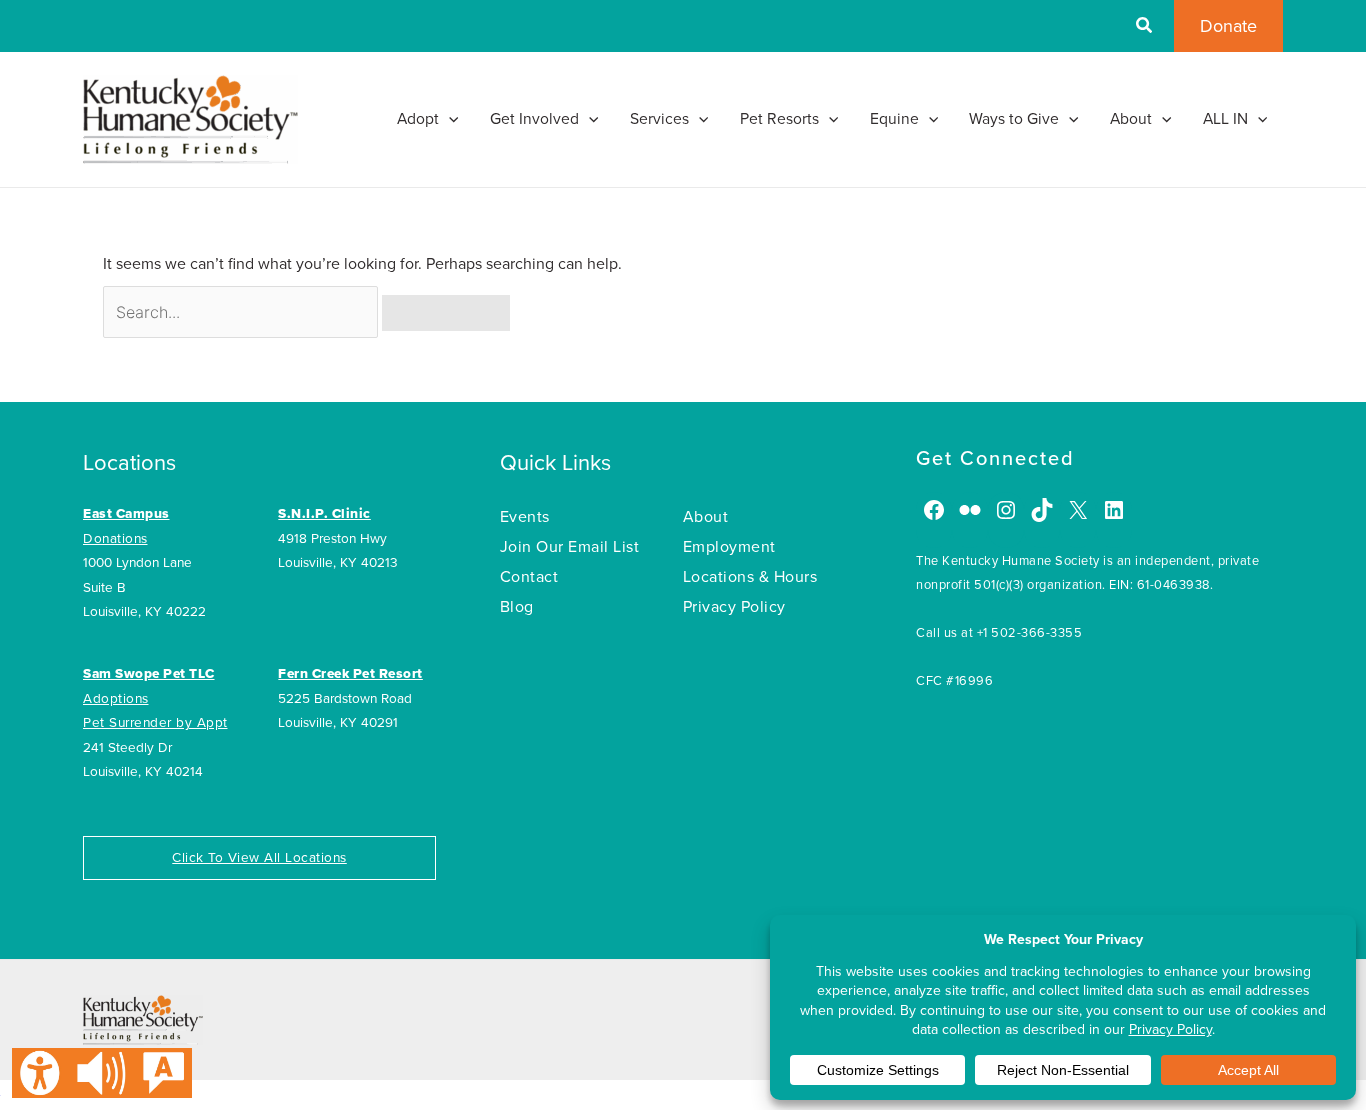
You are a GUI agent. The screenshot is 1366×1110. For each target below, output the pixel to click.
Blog (517, 607)
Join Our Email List (570, 547)
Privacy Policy (734, 607)
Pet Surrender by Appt (155, 723)
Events (525, 517)
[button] (1145, 28)
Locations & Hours (750, 577)
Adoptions (116, 699)
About (706, 517)
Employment (729, 547)
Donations (115, 539)
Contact (529, 577)
